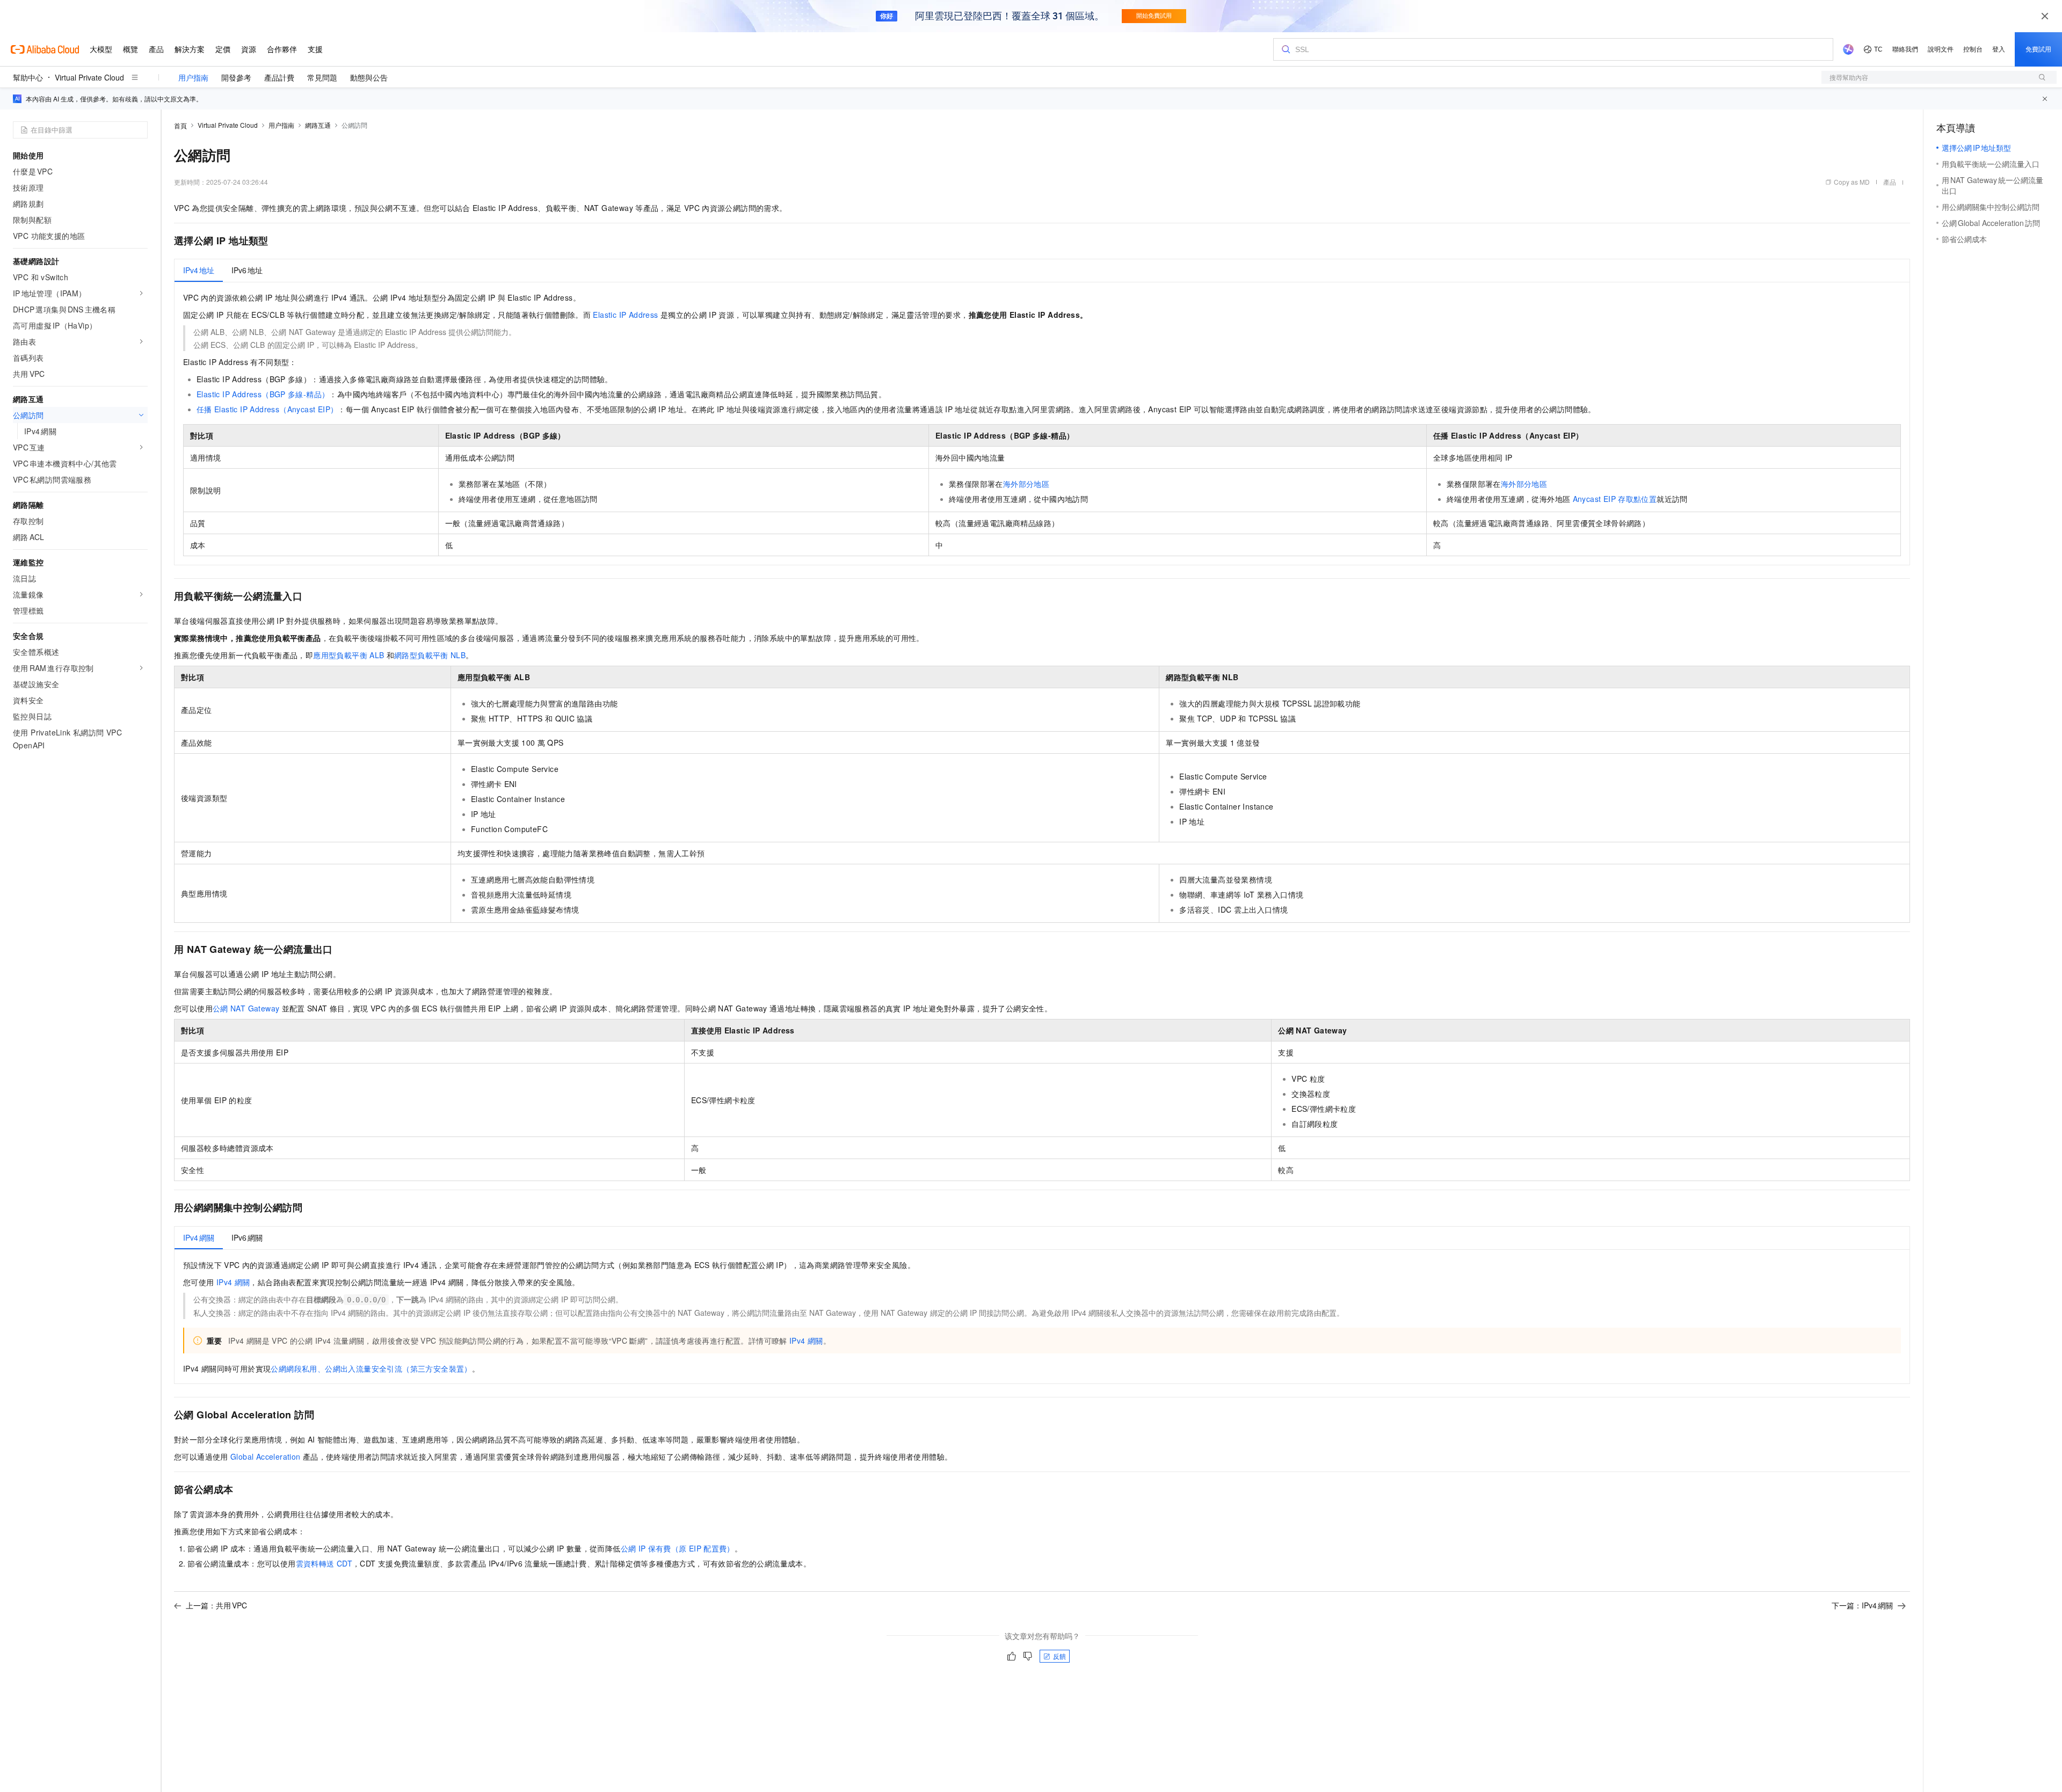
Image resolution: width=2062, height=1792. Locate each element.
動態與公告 (369, 77)
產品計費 (279, 77)
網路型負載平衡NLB (430, 655)
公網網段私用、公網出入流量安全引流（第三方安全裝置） (371, 1368)
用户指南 (193, 77)
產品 (1890, 182)
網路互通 (318, 125)
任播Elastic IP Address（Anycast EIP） (267, 409)
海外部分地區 (1026, 484)
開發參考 (236, 77)
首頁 (180, 125)
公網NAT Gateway (246, 1008)
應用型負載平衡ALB (348, 655)
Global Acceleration (266, 1456)
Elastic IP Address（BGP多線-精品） (263, 394)
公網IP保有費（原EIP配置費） (678, 1548)
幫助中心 (28, 77)
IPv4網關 (233, 1282)
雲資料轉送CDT (324, 1563)
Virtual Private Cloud (89, 77)
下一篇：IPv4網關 (1862, 1605)
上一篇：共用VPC (216, 1605)
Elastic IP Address (625, 315)
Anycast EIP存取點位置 (1615, 499)
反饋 (1059, 1656)
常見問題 (322, 77)
